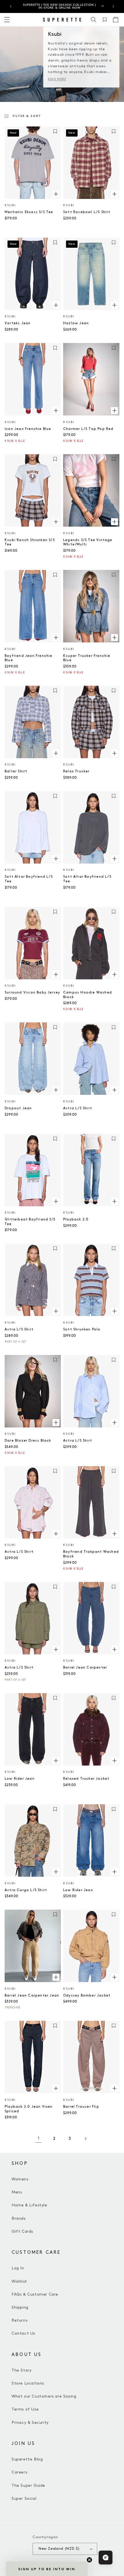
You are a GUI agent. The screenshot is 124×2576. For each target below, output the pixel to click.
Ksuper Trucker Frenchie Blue (87, 658)
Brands (19, 2218)
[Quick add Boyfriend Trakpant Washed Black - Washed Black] (114, 1533)
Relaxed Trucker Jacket (86, 1779)
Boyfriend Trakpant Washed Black (91, 1554)
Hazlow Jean (76, 323)
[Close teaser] (89, 2560)
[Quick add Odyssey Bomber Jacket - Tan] (114, 1977)
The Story (21, 2370)
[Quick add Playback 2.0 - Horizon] (114, 1201)
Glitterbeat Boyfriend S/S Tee (30, 1222)
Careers (19, 2472)
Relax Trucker (76, 771)
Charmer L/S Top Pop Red (88, 429)
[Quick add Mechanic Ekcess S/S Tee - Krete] (56, 194)
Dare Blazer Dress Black (28, 1441)
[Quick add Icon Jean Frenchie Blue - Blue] (56, 411)
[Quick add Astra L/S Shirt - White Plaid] (56, 1311)
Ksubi (10, 205)
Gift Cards (22, 2231)
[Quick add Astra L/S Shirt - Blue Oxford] (114, 1090)
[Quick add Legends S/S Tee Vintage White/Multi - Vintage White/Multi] (114, 522)
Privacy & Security (30, 2423)
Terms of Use (25, 2409)
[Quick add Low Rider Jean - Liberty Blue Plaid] (114, 1872)
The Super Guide (28, 2485)
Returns (19, 2320)
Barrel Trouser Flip (81, 2107)
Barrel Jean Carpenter (85, 1668)
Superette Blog (27, 2459)
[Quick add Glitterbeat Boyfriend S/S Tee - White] (56, 1201)
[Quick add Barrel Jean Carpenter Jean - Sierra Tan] (56, 1977)
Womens (20, 2179)
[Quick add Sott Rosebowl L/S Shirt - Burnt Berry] (114, 194)
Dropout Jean (18, 1108)
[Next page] (85, 2139)
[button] (94, 20)
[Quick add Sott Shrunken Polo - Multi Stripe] (114, 1311)
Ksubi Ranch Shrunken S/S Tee (30, 542)
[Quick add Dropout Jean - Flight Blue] (56, 1090)
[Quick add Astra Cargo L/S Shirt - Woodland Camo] (56, 1872)
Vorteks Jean (18, 323)
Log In (18, 2268)
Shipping (20, 2307)
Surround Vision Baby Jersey (32, 992)
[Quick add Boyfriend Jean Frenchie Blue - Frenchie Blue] (56, 638)
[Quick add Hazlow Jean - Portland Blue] (114, 305)
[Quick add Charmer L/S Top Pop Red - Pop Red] (114, 411)
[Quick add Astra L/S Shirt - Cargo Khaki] (56, 1649)
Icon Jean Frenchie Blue (28, 429)
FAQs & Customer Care (35, 2294)
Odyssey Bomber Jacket (87, 1996)
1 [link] (39, 2138)
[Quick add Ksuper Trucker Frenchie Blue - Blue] (114, 638)
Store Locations (28, 2383)
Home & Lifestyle (29, 2205)
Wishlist (19, 2281)
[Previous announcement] (11, 6)
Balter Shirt (16, 771)
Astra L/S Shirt (78, 1108)
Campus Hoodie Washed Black (88, 995)
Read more (57, 79)
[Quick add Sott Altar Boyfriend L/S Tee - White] (56, 858)
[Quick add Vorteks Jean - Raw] (56, 305)
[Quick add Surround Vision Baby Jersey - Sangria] (56, 974)
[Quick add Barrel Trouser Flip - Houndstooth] (114, 2088)
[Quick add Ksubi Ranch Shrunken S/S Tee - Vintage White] (56, 522)
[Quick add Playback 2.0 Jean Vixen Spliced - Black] (56, 2088)
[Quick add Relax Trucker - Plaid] (114, 753)
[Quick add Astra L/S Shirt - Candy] (56, 1533)
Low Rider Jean (20, 1779)
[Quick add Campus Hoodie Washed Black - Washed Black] (114, 974)
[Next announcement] (113, 6)
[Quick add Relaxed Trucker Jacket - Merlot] (114, 1760)
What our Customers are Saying (44, 2396)
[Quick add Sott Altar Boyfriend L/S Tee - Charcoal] (114, 858)
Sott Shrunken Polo (82, 1329)
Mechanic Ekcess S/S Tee (29, 212)
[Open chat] (106, 2558)
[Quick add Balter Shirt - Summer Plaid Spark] (56, 753)
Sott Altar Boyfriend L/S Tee (29, 879)
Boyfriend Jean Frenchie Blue (29, 658)
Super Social (24, 2498)
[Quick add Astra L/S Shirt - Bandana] (114, 1422)
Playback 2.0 (76, 1219)
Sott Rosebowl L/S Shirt (87, 212)
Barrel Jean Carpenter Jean (32, 1996)
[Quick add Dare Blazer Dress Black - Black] (56, 1422)
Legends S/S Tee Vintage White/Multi (88, 542)
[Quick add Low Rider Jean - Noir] (56, 1760)
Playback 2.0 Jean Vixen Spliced (29, 2109)
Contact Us (23, 2333)
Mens (17, 2192)
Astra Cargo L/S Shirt (26, 1890)
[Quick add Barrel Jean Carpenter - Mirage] (114, 1649)
